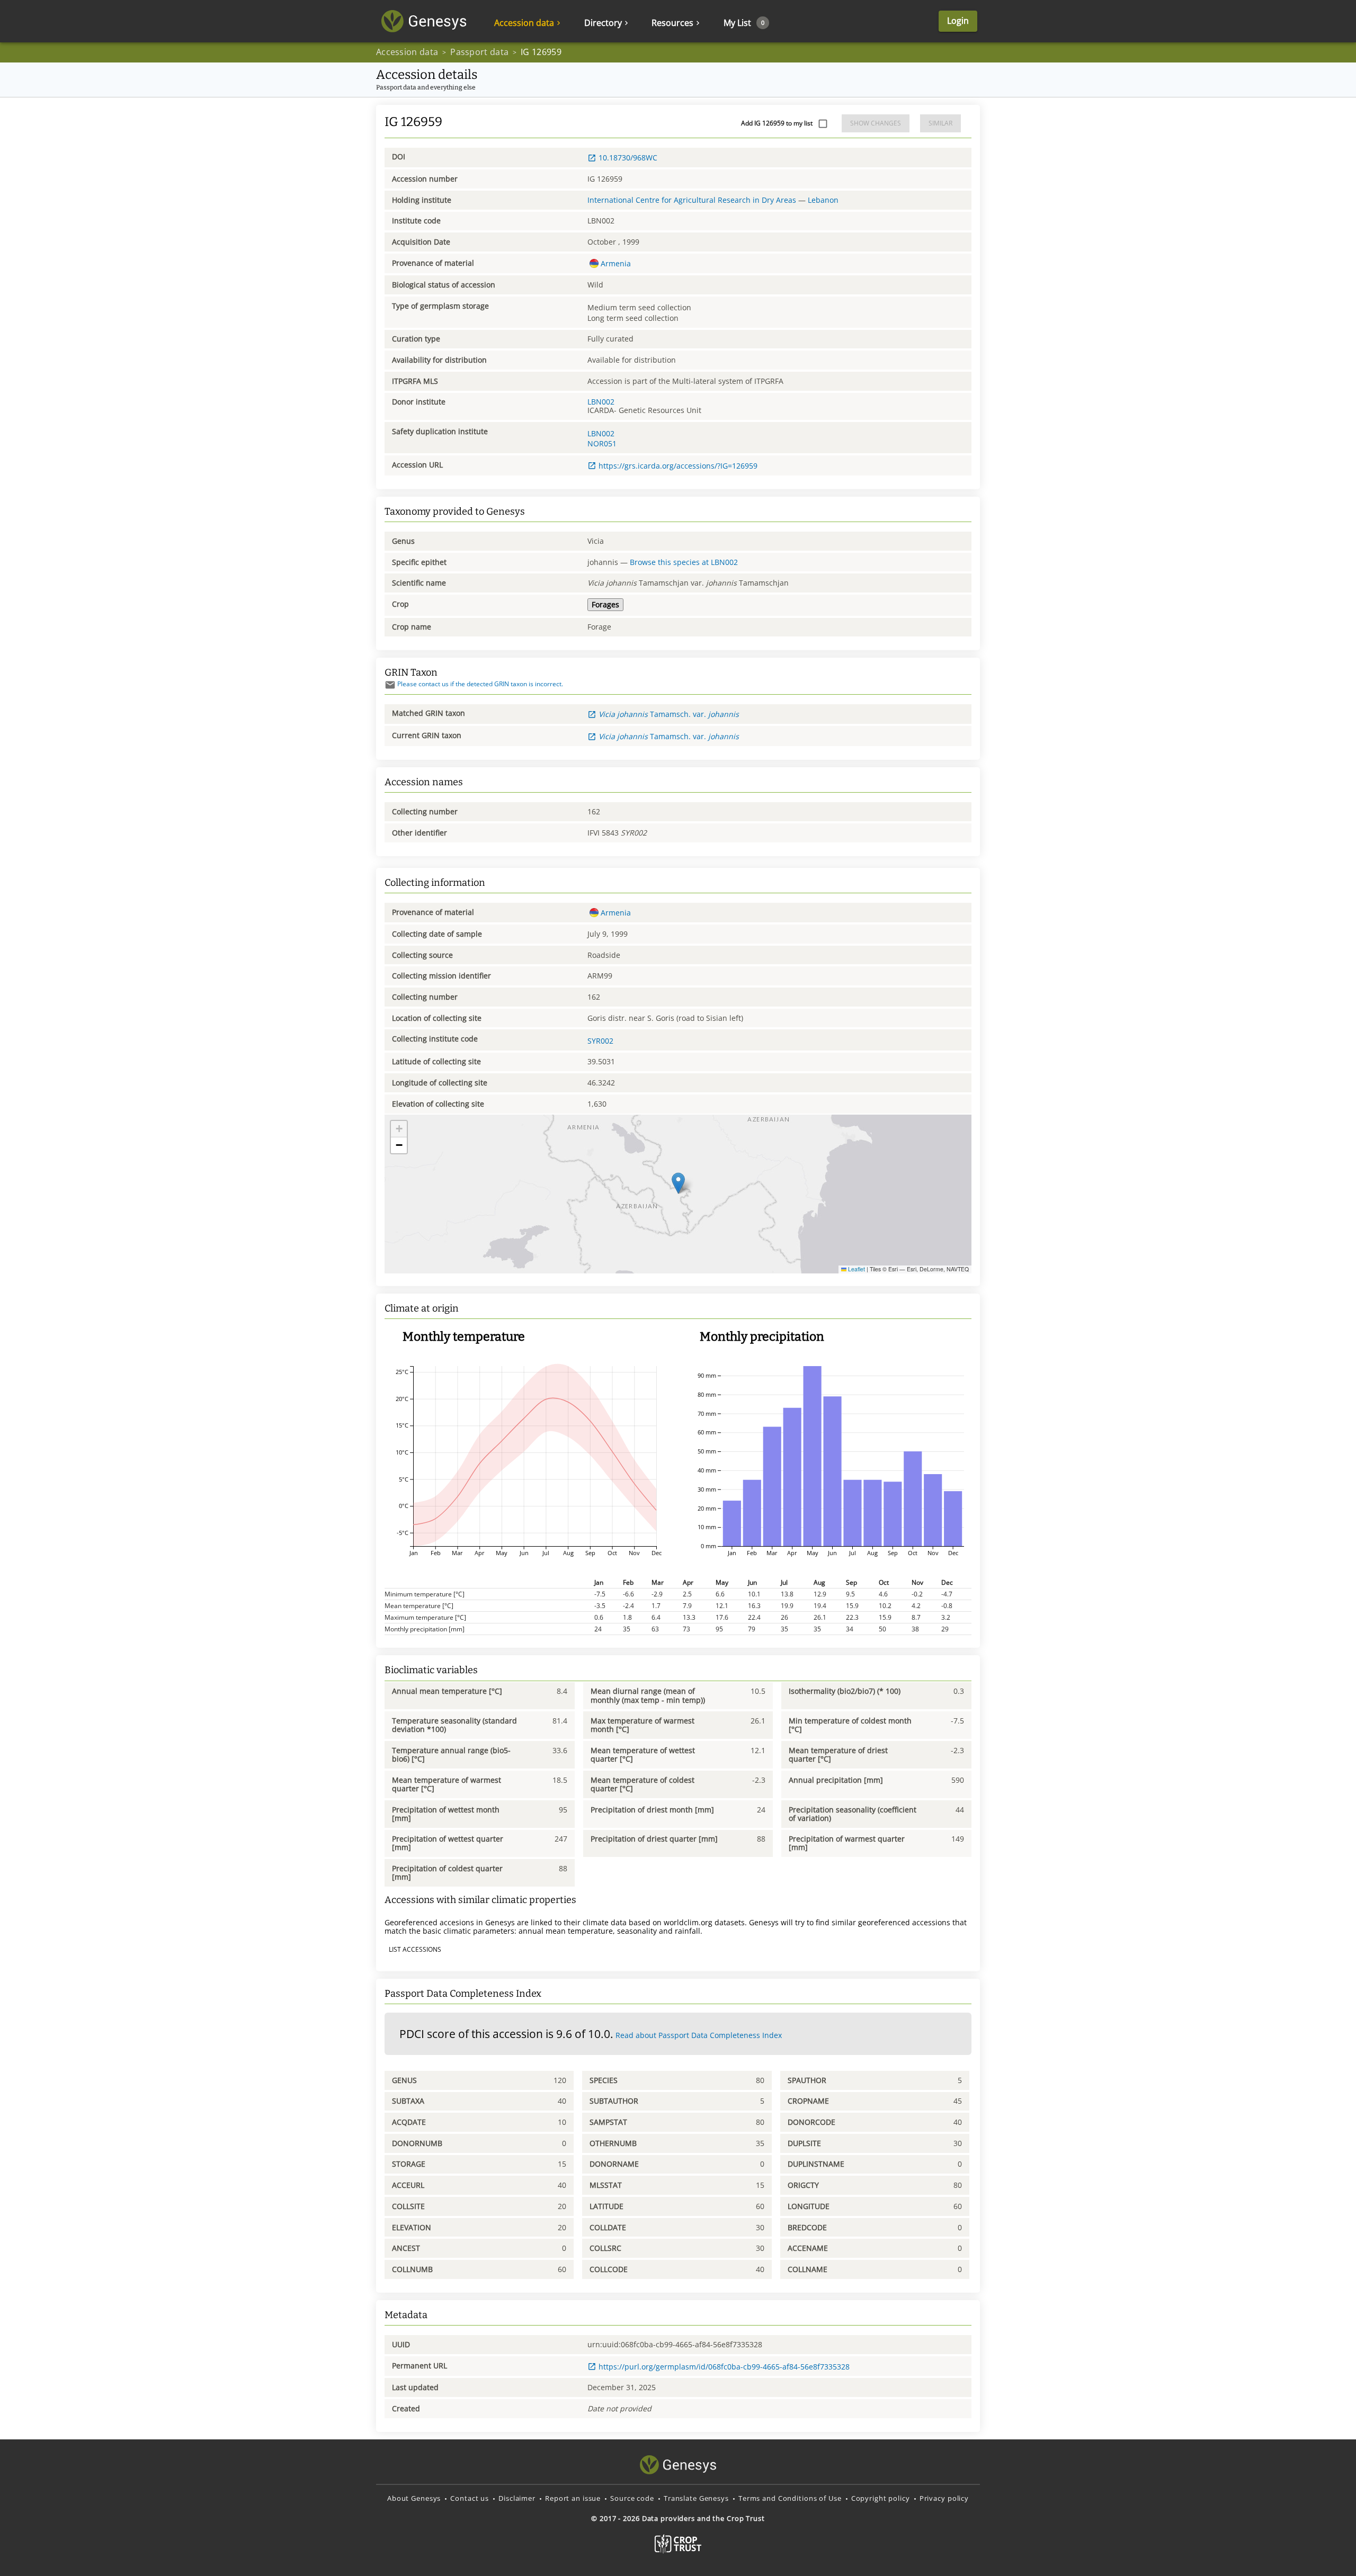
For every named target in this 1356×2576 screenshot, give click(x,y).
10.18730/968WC (628, 158)
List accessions (415, 1949)
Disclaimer (517, 2498)
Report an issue (573, 2498)
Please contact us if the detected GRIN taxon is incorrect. (480, 684)
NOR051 (602, 443)
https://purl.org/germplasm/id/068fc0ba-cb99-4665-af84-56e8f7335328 (724, 2367)
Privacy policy (944, 2498)
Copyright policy (881, 2498)
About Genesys (414, 2498)
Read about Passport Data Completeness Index (699, 2035)
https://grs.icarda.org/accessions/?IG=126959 (678, 466)
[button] (678, 1183)
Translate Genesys (696, 2498)
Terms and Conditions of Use (790, 2498)
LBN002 (601, 402)
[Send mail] (390, 685)
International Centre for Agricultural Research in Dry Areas (692, 200)
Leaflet (856, 1269)
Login (958, 21)
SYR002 (600, 1041)
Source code (632, 2498)
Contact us (470, 2498)
